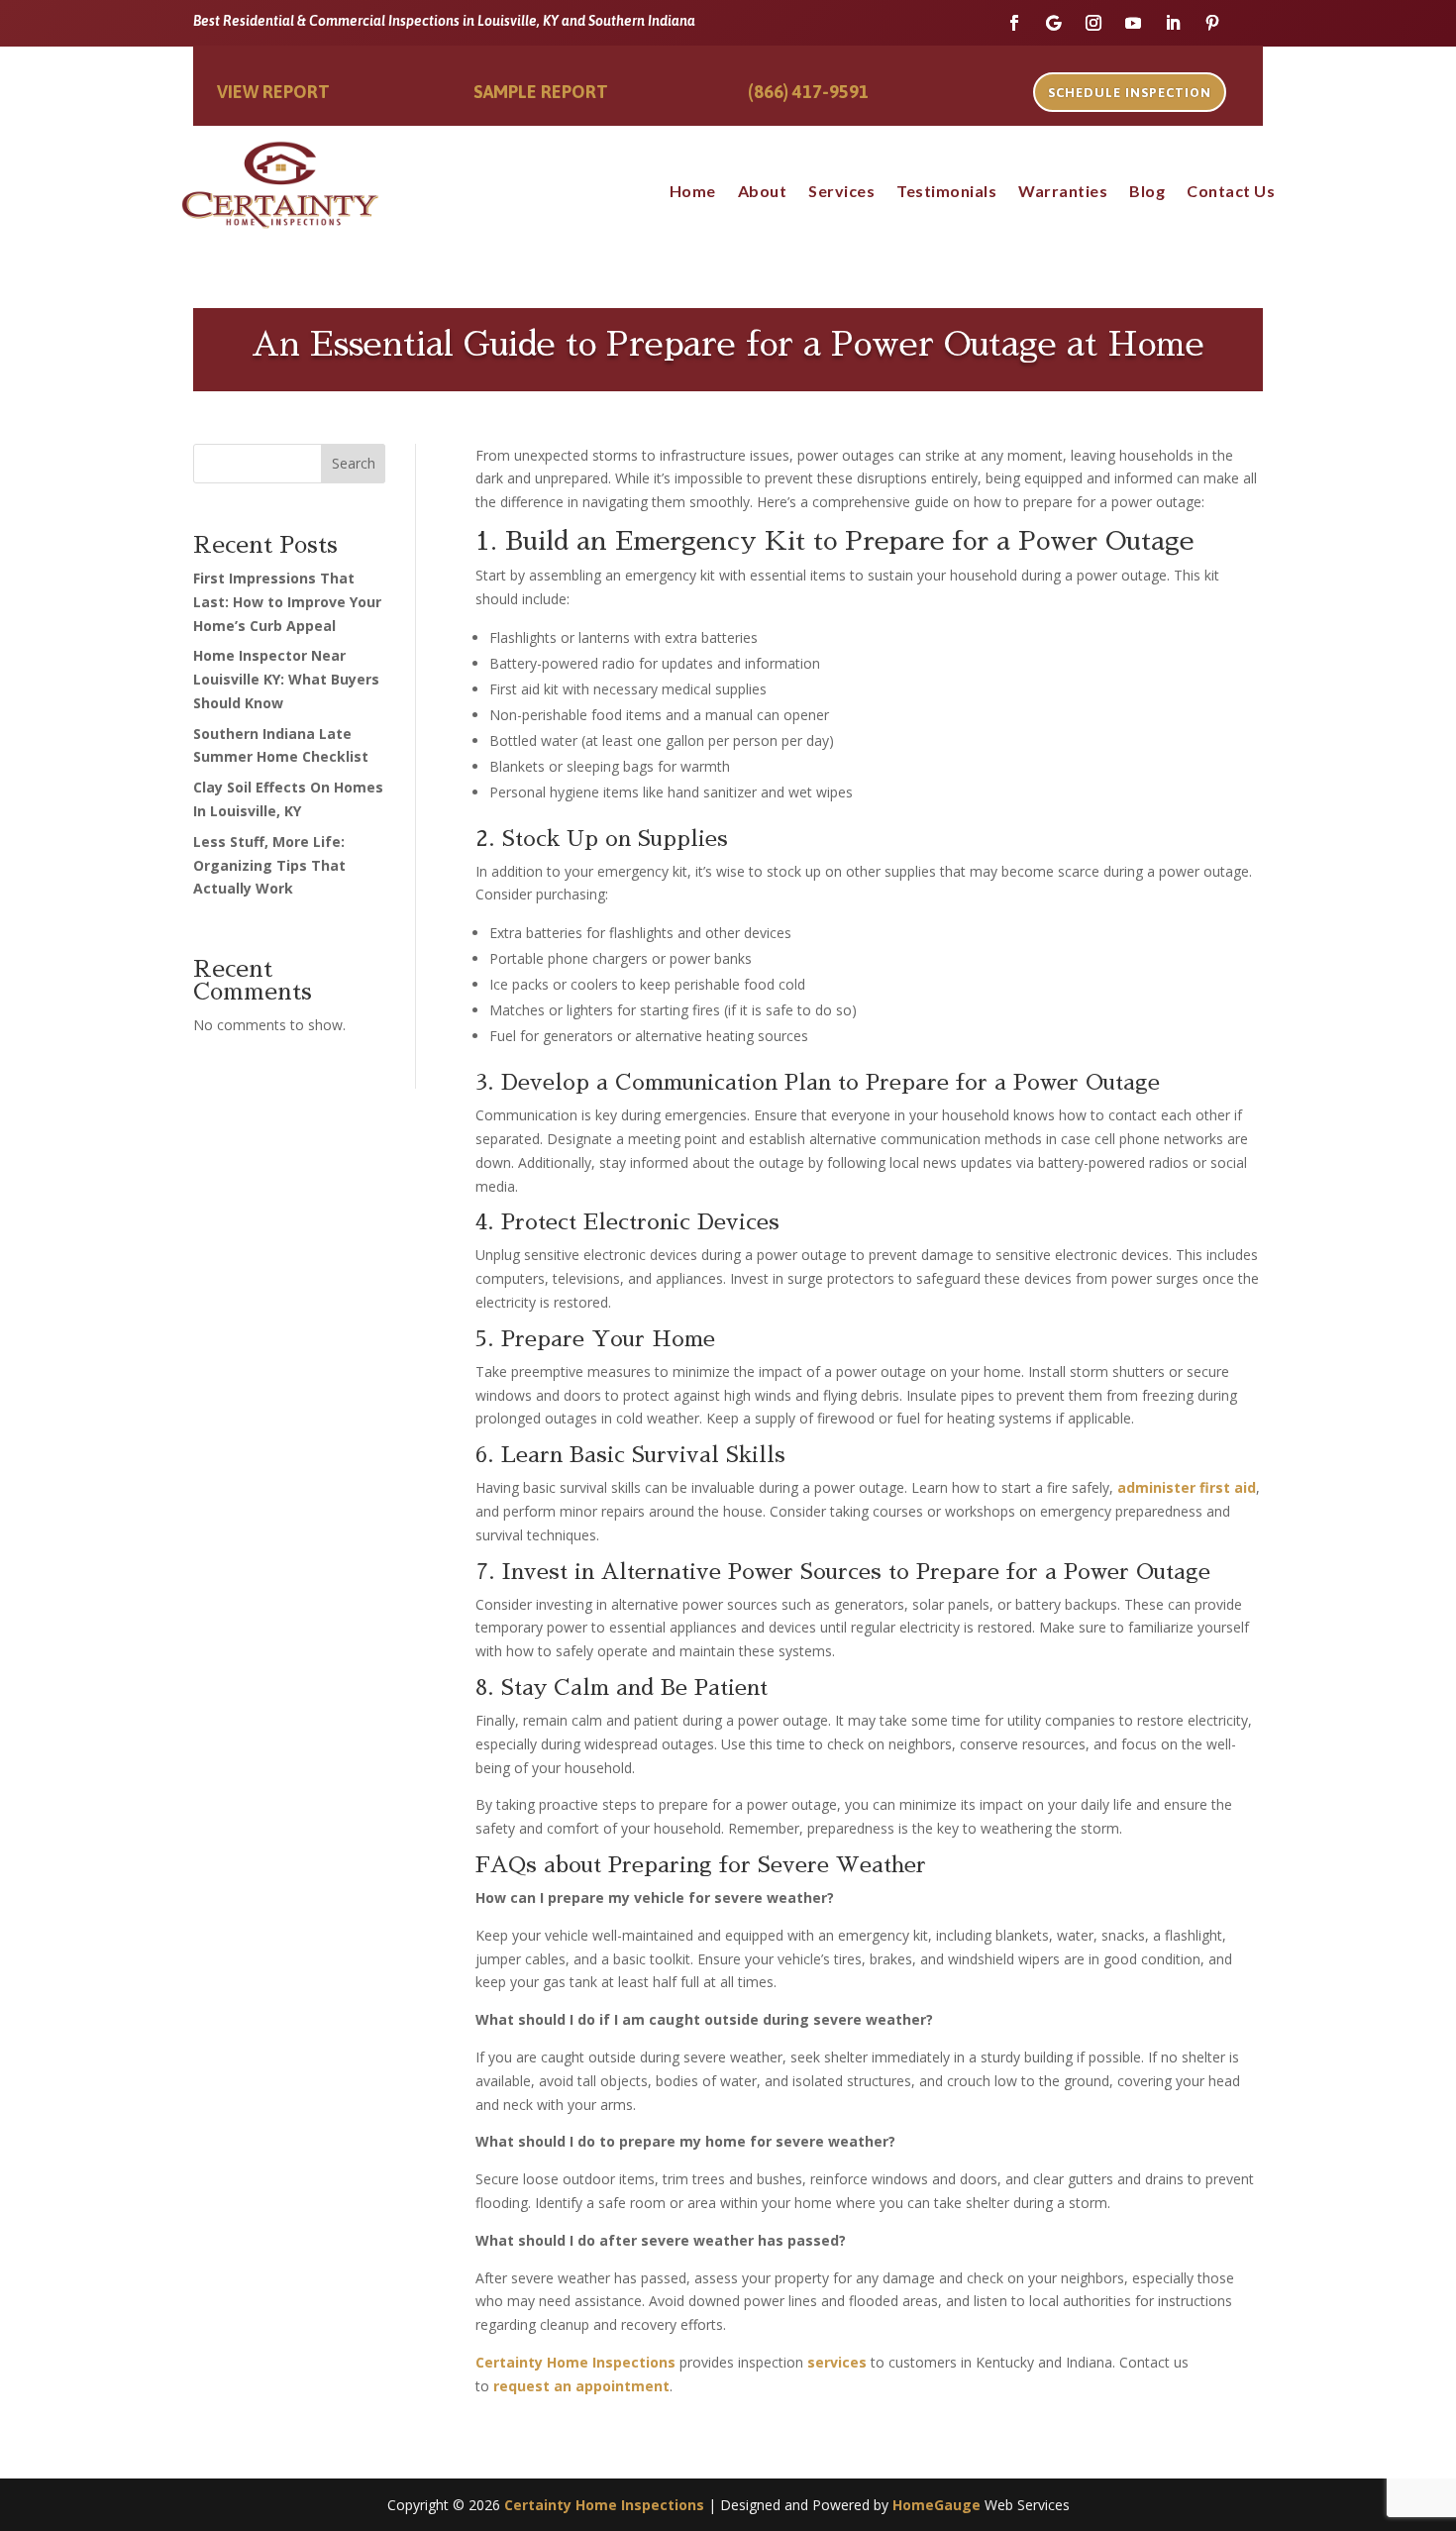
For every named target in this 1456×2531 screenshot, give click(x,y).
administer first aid (1187, 1487)
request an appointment (581, 2386)
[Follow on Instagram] (1093, 23)
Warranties (1063, 192)
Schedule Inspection (1130, 93)
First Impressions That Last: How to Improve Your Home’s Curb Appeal (287, 602)
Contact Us (1231, 192)
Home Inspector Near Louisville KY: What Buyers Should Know (286, 679)
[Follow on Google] (1054, 23)
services (837, 2362)
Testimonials (946, 192)
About (763, 192)
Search (354, 463)
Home (693, 192)
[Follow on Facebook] (1014, 23)
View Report (273, 92)
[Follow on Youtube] (1133, 23)
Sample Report (541, 92)
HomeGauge (936, 2505)
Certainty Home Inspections (575, 2362)
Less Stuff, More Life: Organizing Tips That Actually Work (269, 865)
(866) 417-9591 (808, 92)
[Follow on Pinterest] (1212, 23)
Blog (1147, 192)
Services (841, 192)
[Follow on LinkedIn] (1173, 23)
